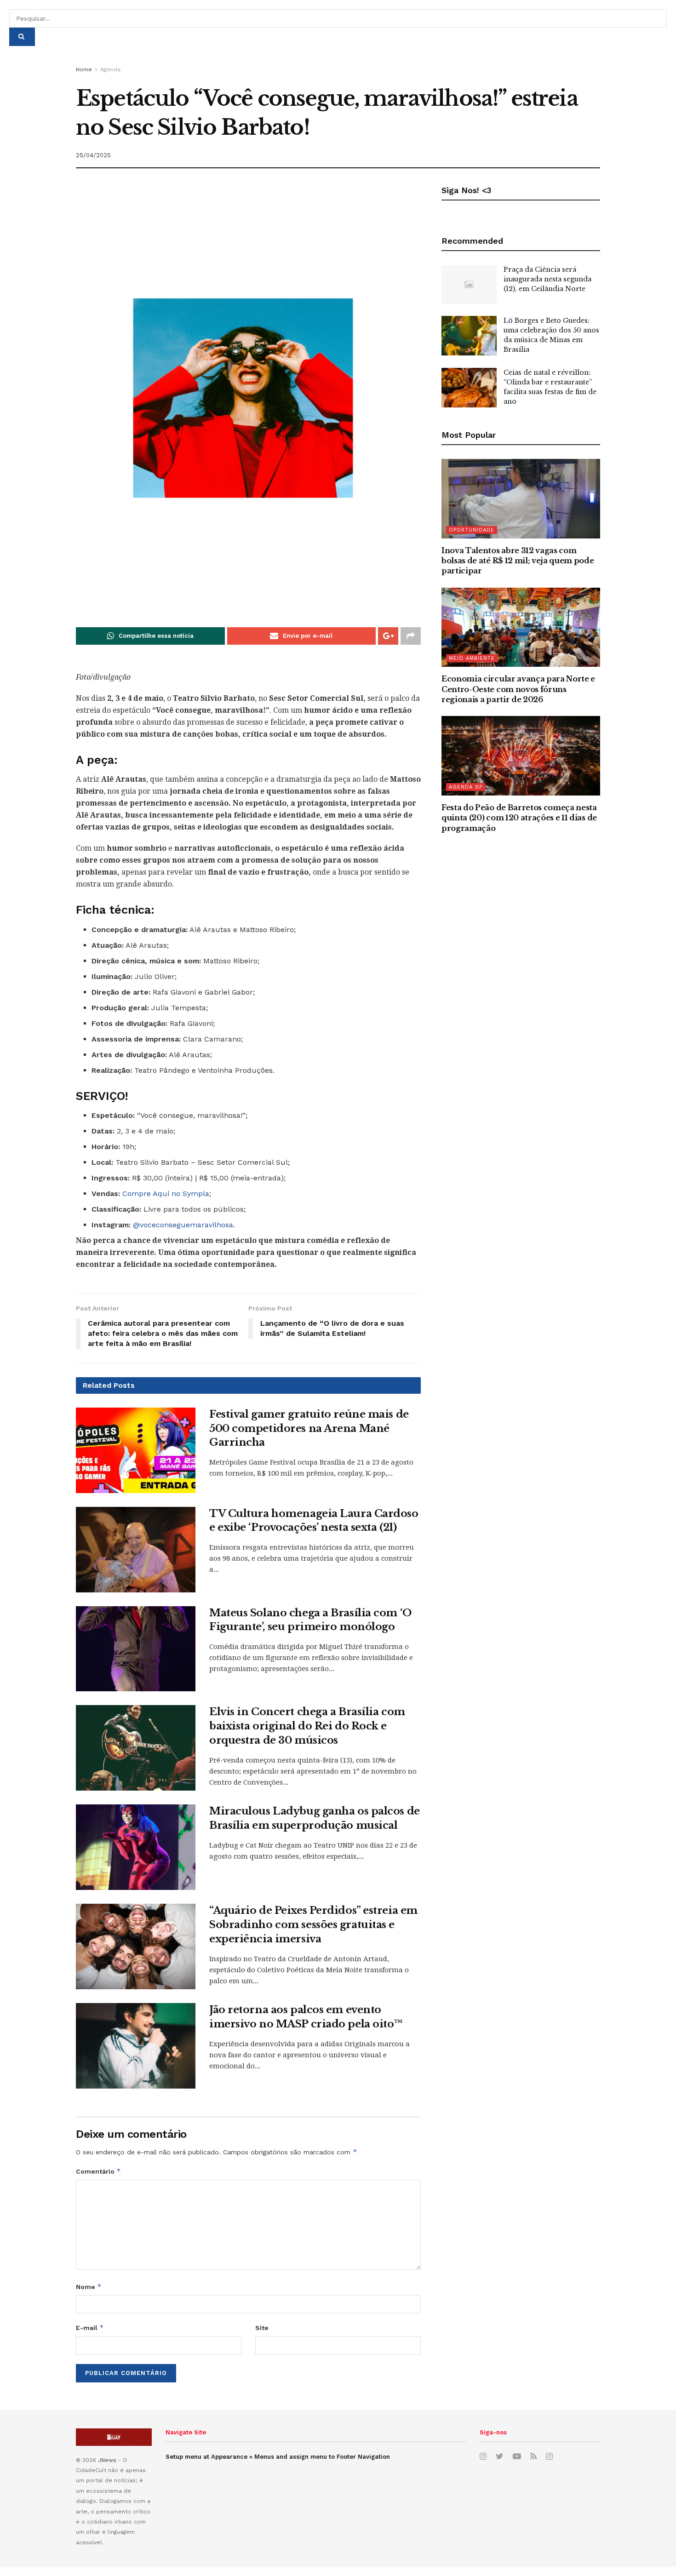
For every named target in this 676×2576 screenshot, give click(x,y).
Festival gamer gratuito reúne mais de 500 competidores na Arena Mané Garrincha (309, 1428)
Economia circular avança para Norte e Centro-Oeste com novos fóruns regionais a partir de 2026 (518, 689)
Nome (89, 2287)
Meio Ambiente (472, 658)
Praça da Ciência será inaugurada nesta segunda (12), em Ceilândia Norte (547, 279)
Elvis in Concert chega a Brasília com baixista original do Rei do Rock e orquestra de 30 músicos (307, 1726)
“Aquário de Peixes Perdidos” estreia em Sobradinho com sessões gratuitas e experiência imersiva (313, 1925)
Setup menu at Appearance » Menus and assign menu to (278, 2457)
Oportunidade (472, 530)
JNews (107, 2460)
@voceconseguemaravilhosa (183, 1225)
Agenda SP (466, 787)
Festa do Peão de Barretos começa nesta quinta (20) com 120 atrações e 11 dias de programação (519, 818)
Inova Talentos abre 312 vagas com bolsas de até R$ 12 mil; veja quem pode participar (518, 561)
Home (84, 69)
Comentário (98, 2171)
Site (262, 2328)
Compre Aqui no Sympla (166, 1194)
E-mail (90, 2327)
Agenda (110, 69)
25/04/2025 (93, 155)
